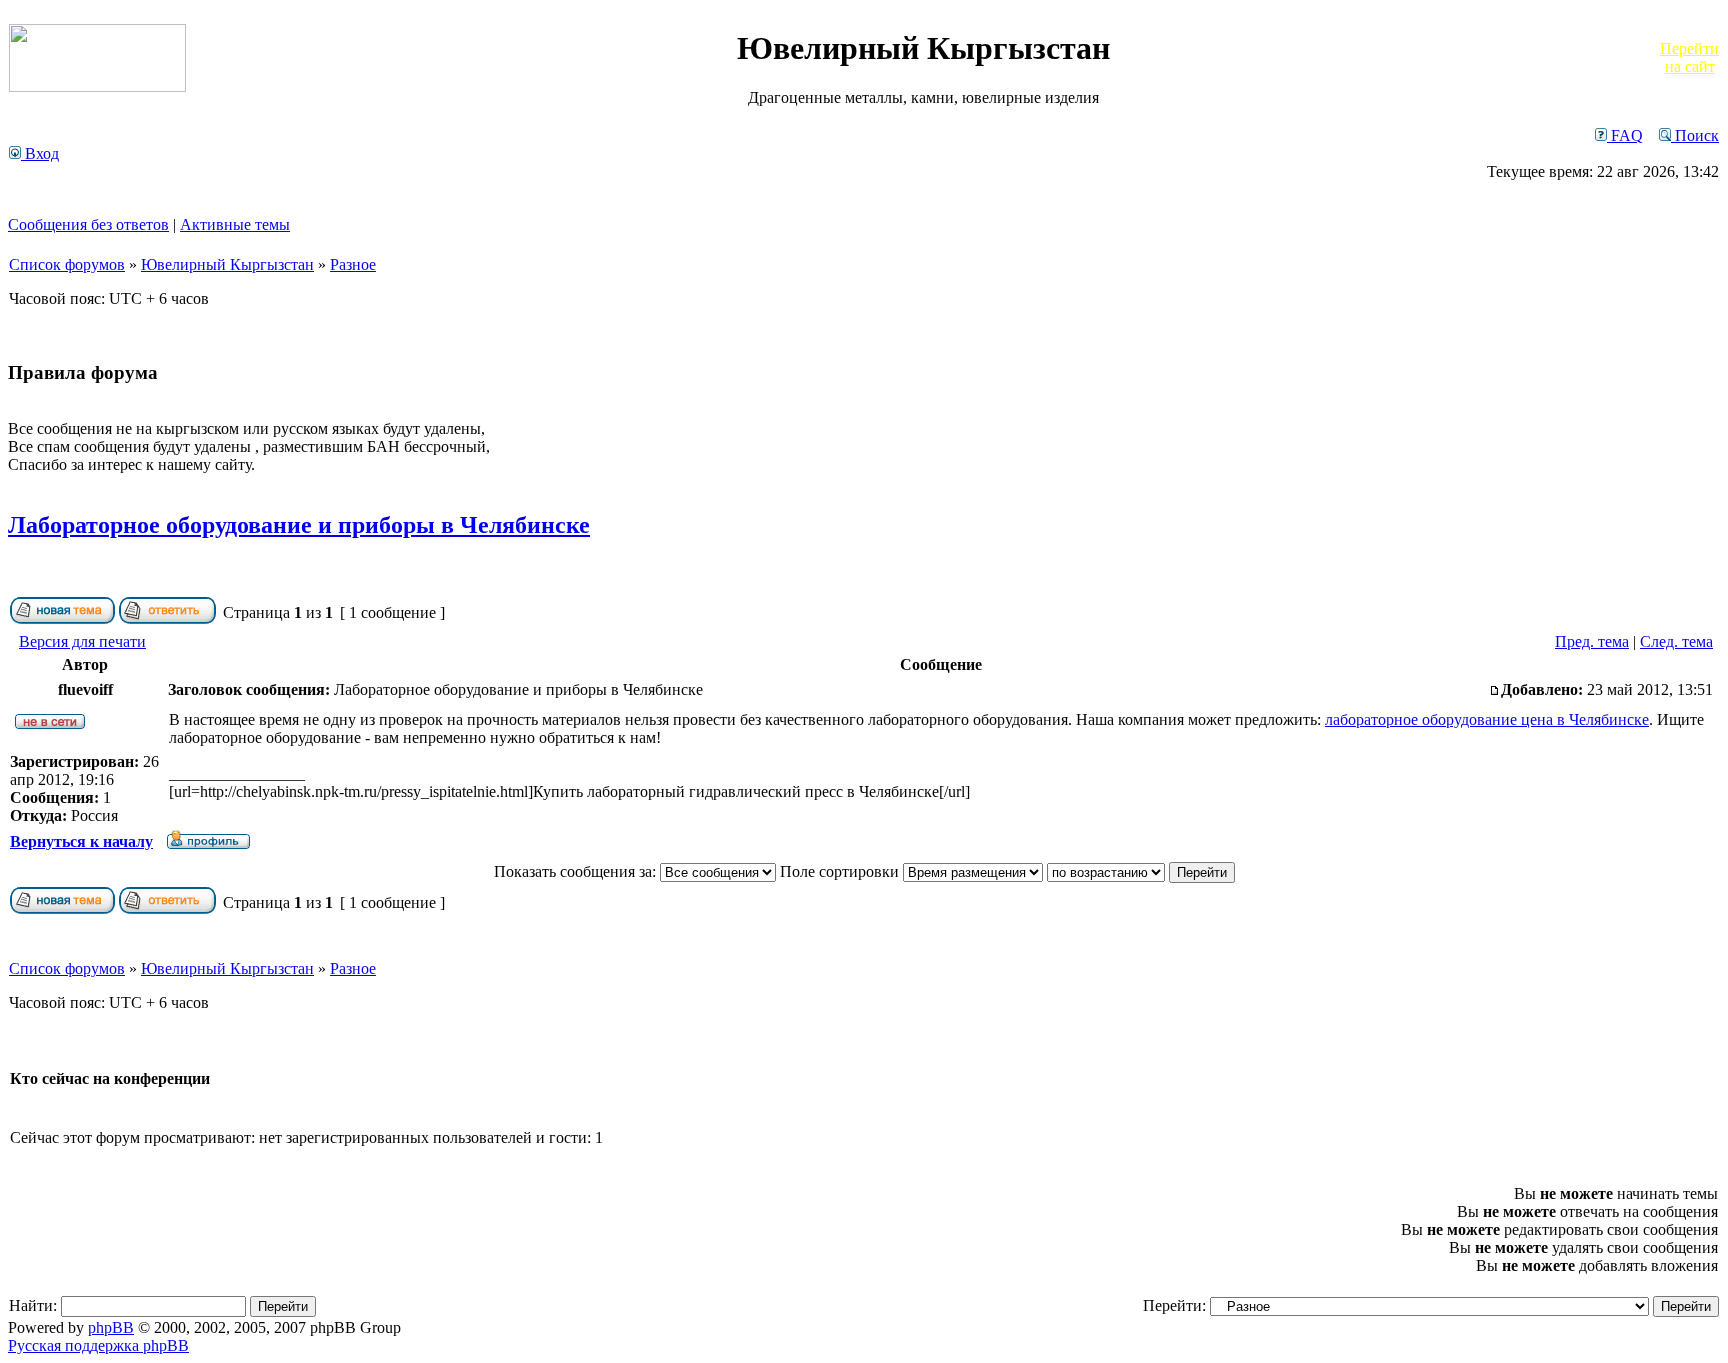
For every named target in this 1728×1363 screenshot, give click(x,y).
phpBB (111, 1327)
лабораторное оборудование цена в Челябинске (1487, 719)
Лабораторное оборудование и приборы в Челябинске (299, 525)
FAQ (1625, 135)
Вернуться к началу (81, 841)
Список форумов (67, 264)
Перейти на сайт (1689, 57)
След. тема (1676, 641)
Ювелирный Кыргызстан (227, 264)
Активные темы (235, 224)
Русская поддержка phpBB (98, 1345)
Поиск (1695, 135)
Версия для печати (82, 641)
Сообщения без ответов (88, 224)
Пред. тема (1592, 641)
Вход (40, 153)
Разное (353, 264)
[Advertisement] (715, 154)
